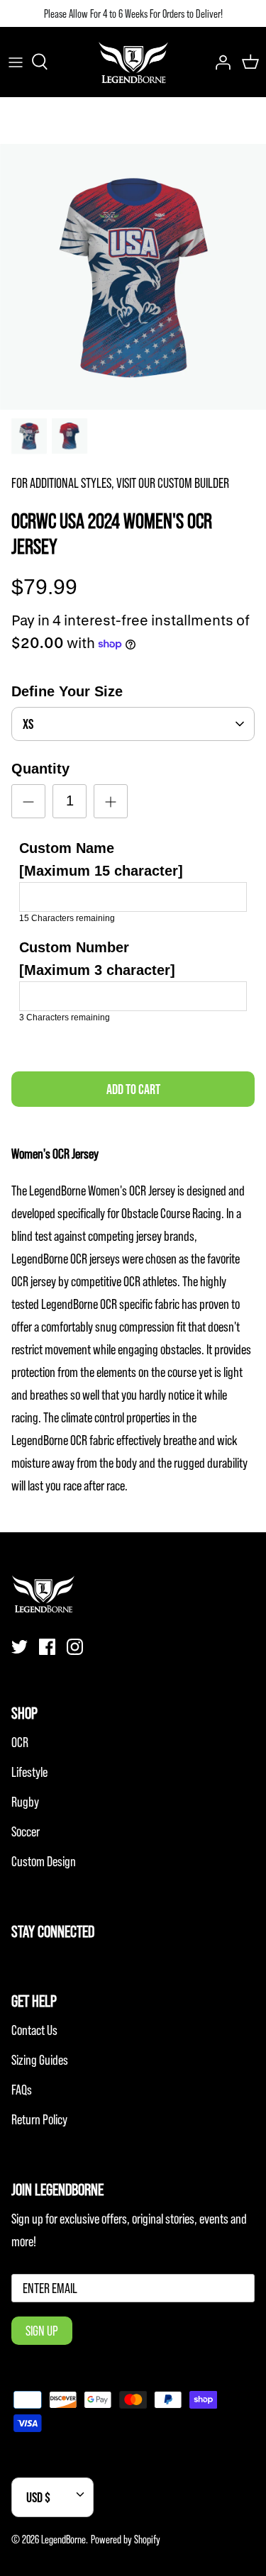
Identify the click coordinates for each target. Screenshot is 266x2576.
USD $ (38, 2497)
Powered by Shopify (126, 2539)
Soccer (26, 1831)
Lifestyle (29, 1772)
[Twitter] (20, 1647)
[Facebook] (47, 1647)
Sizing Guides (40, 2060)
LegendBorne (63, 2539)
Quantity (40, 769)
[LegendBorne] (133, 62)
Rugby (25, 1802)
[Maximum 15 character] (101, 859)
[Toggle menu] (16, 62)
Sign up (42, 2331)
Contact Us (34, 2030)
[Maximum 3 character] (97, 959)
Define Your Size (67, 691)
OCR (20, 1742)
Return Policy (39, 2119)
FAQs (22, 2090)
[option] (133, 277)
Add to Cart (133, 1089)
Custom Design (44, 1861)
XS (28, 724)
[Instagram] (75, 1647)
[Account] (219, 62)
